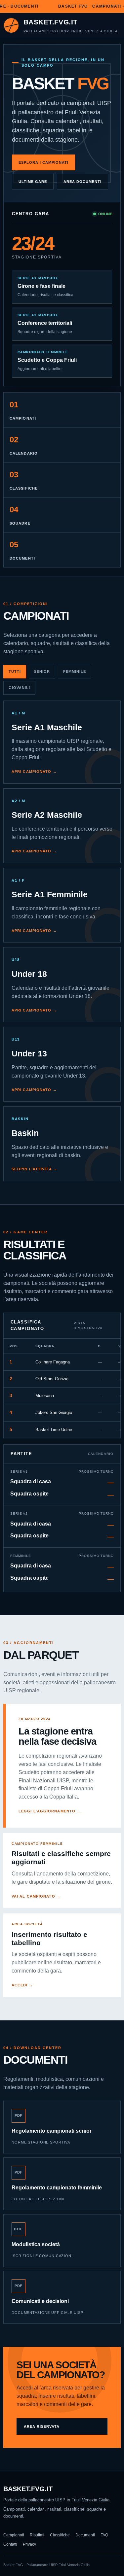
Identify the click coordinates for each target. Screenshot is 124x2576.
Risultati (37, 2535)
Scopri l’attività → (34, 1169)
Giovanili (19, 688)
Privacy (29, 2544)
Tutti (15, 671)
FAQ (104, 2535)
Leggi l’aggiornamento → (50, 1811)
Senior (42, 671)
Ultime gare (33, 182)
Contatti (10, 2544)
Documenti (85, 2535)
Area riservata (42, 2426)
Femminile (75, 671)
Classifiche (60, 2535)
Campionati (14, 2535)
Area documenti (83, 182)
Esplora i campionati (43, 162)
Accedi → (22, 1985)
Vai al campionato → (36, 1896)
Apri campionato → (34, 772)
